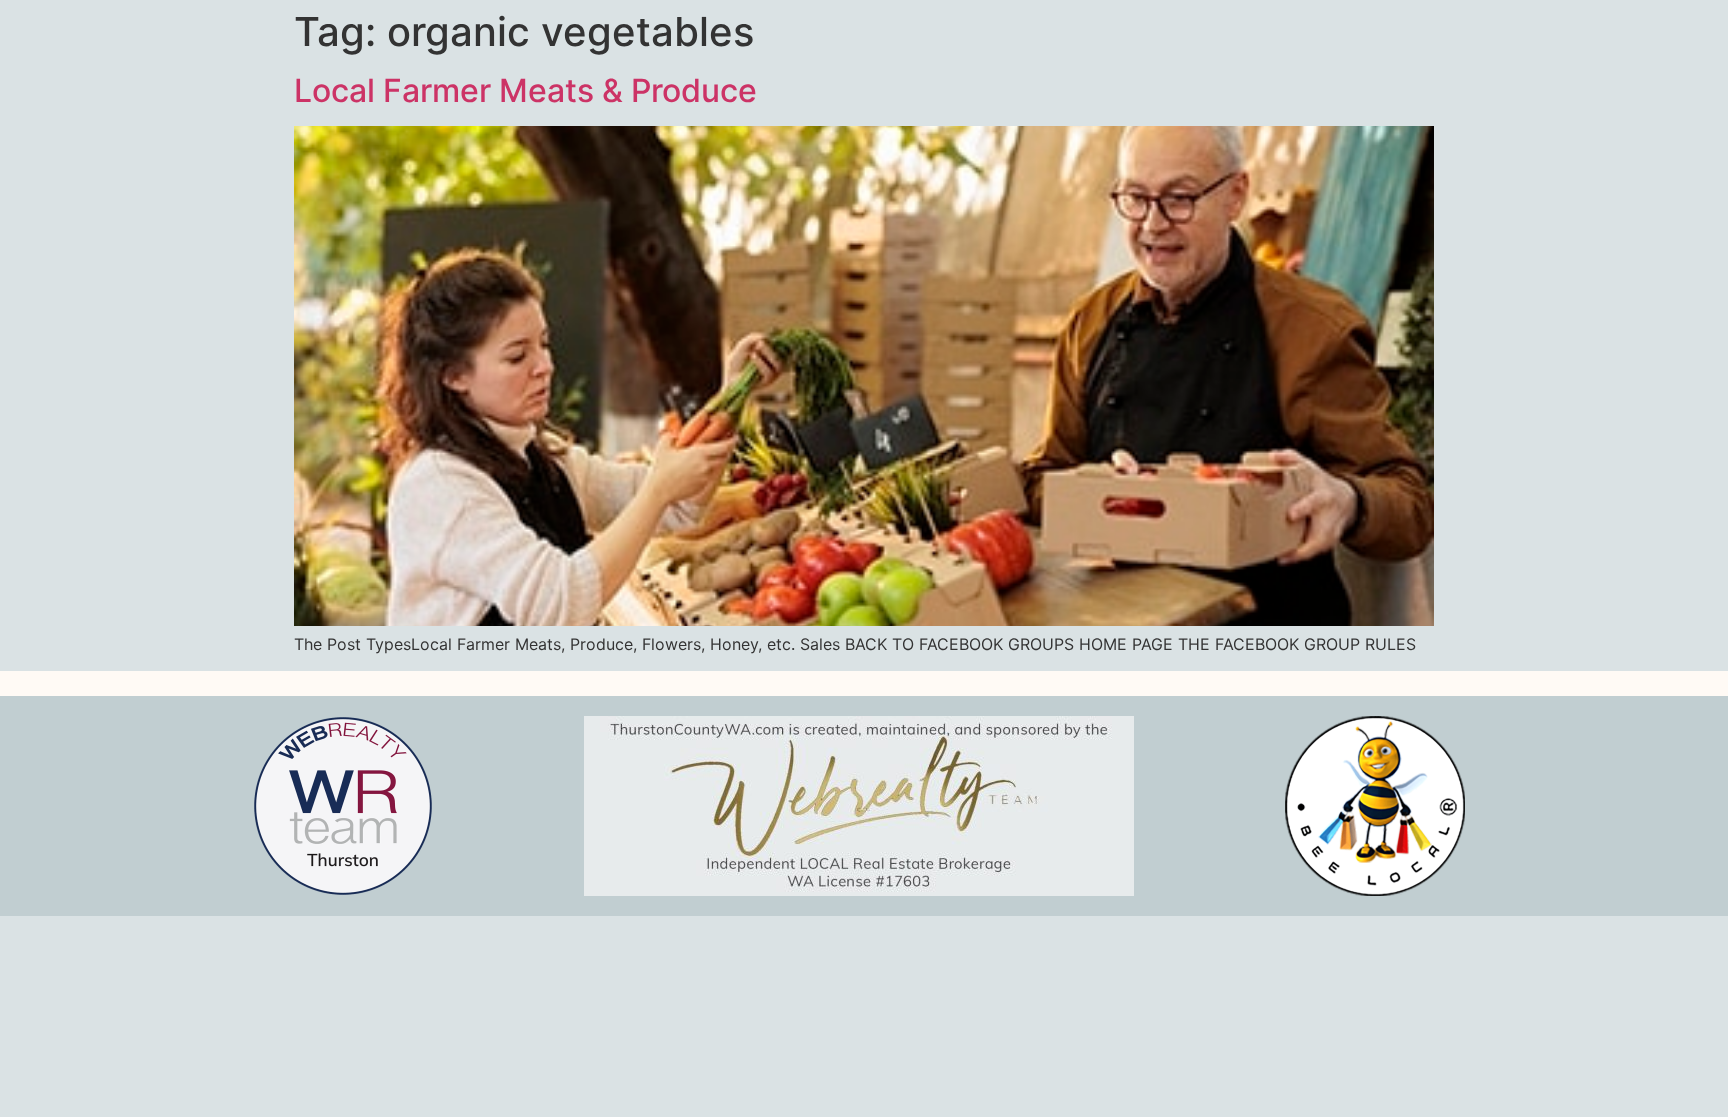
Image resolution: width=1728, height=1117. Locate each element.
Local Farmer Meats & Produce (525, 90)
